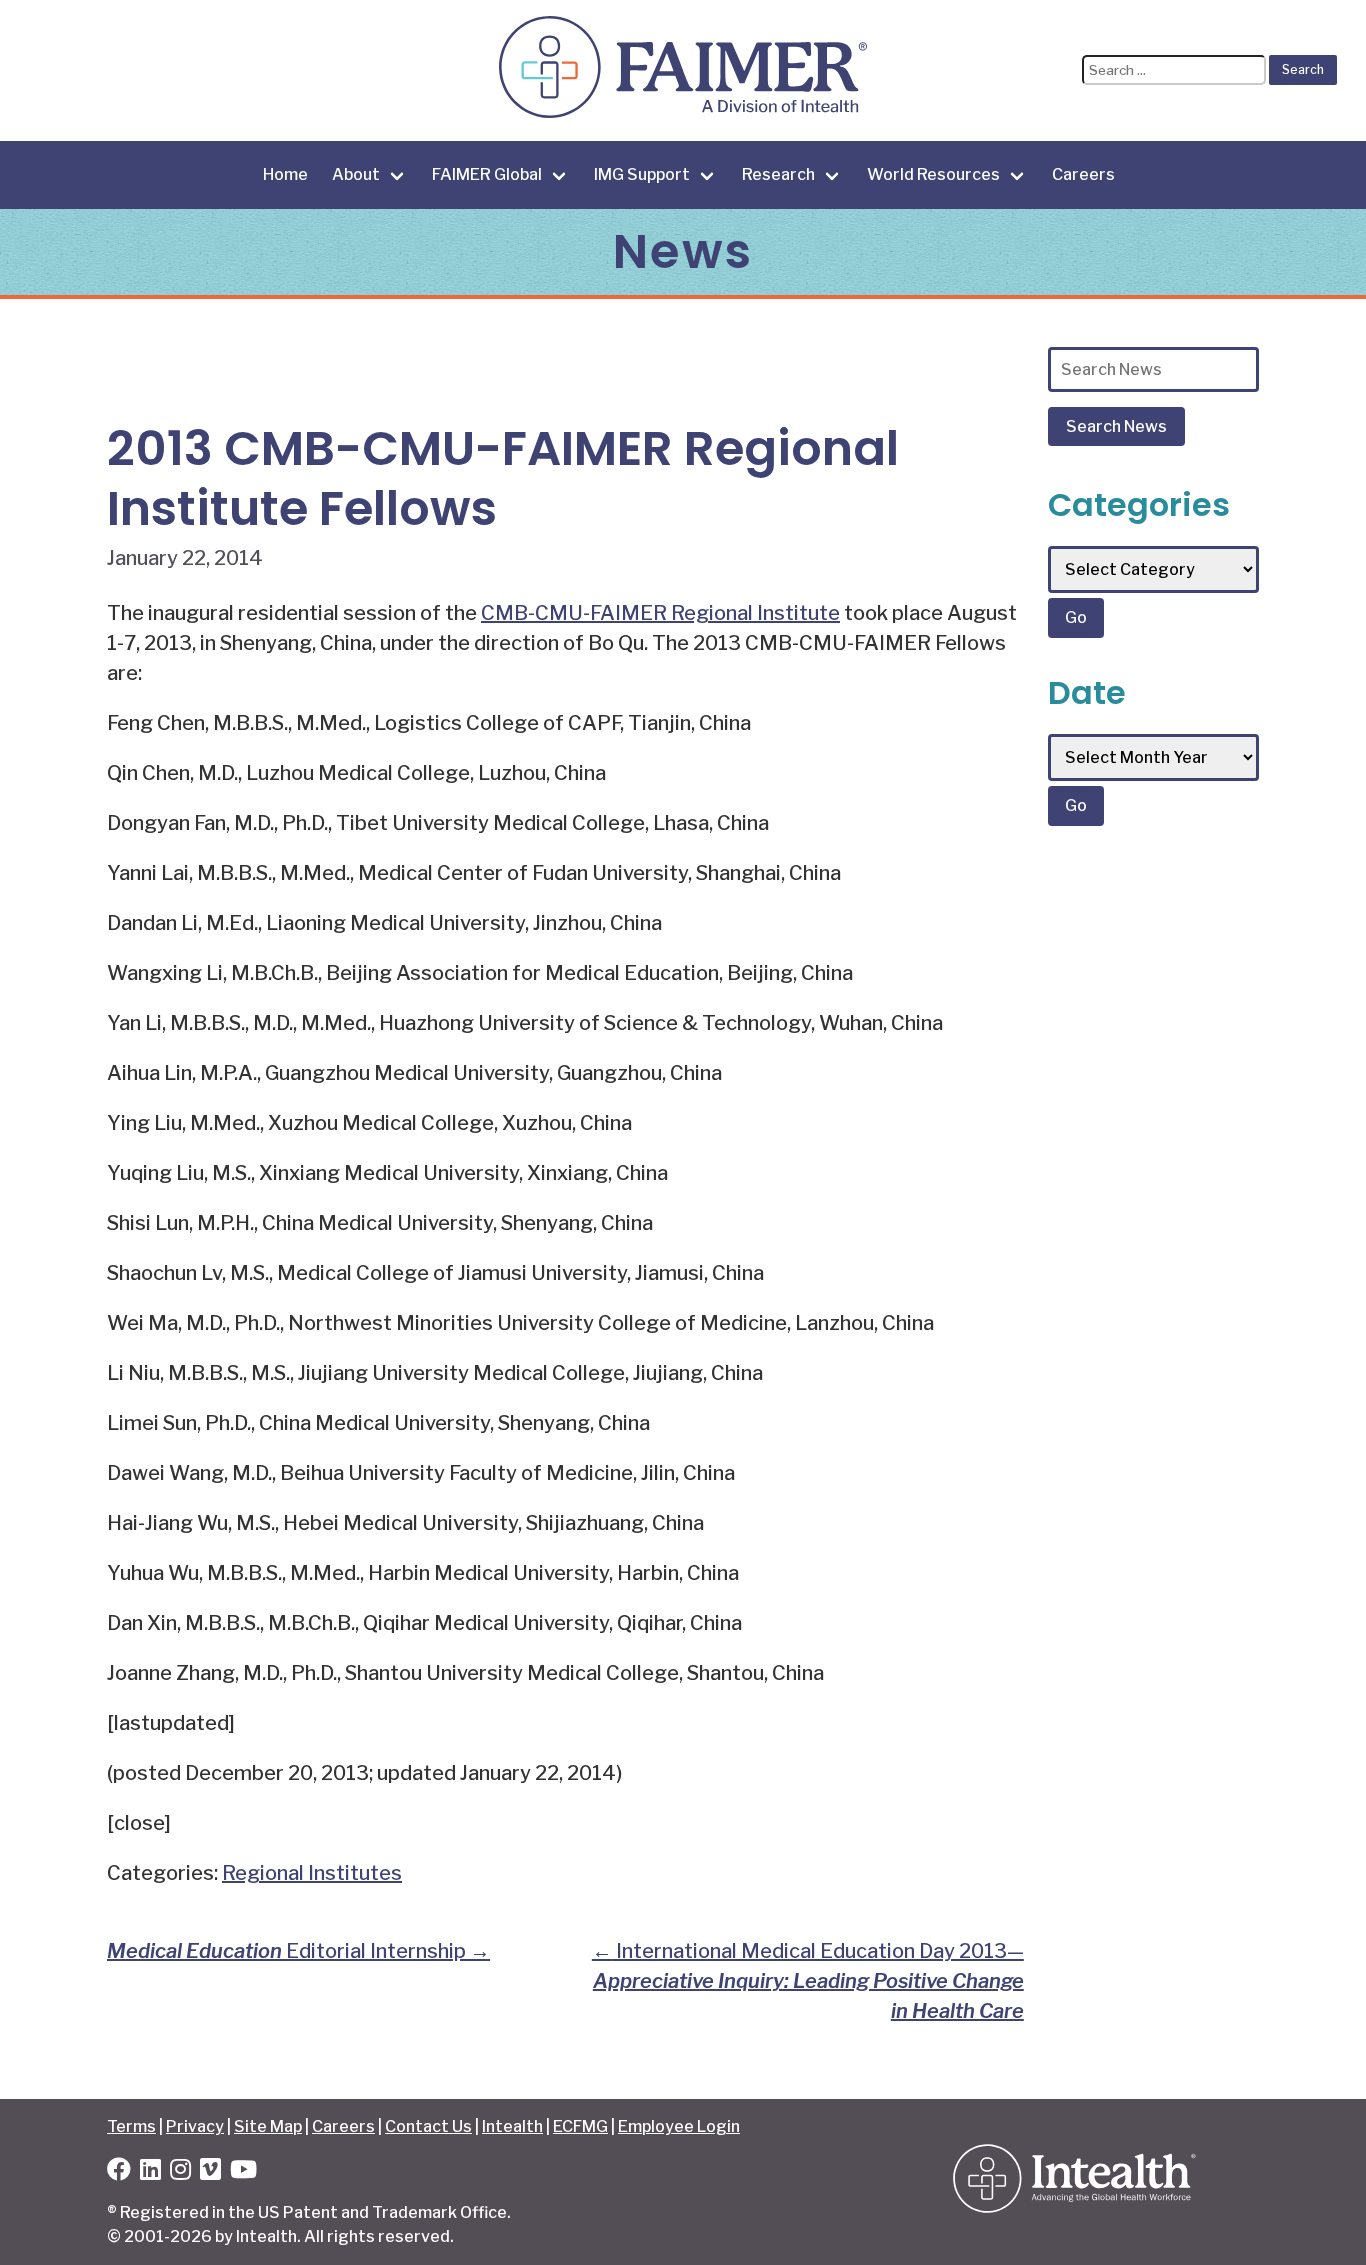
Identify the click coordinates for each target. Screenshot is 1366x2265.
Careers (1083, 174)
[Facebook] (119, 2172)
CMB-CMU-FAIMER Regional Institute (660, 613)
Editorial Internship (298, 1951)
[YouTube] (243, 2172)
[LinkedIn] (150, 2172)
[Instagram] (180, 2172)
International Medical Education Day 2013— (808, 1981)
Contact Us (428, 2126)
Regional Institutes (312, 1873)
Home (285, 174)
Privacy (195, 2126)
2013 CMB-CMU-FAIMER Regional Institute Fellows (503, 478)
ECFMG (580, 2126)
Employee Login (679, 2126)
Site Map (268, 2126)
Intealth (512, 2126)
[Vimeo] (210, 2172)
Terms (131, 2126)
